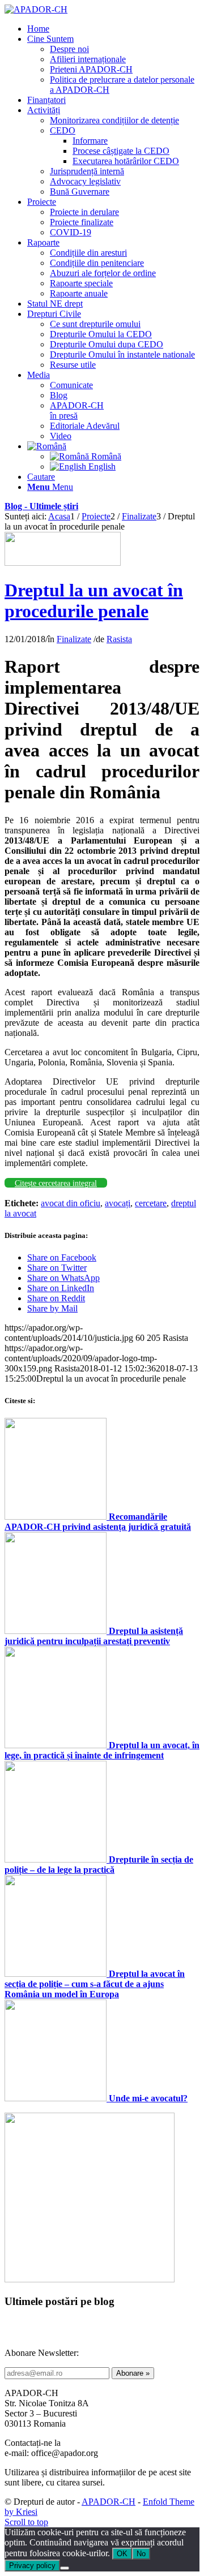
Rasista (119, 639)
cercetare (151, 1203)
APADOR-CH (109, 2502)
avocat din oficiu (71, 1203)
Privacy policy (32, 2566)
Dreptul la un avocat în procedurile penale (94, 601)
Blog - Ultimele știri (41, 506)
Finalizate (74, 639)
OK (122, 2554)
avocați (118, 1203)
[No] (65, 2568)
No (141, 2554)
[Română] (47, 446)
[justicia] (63, 563)
